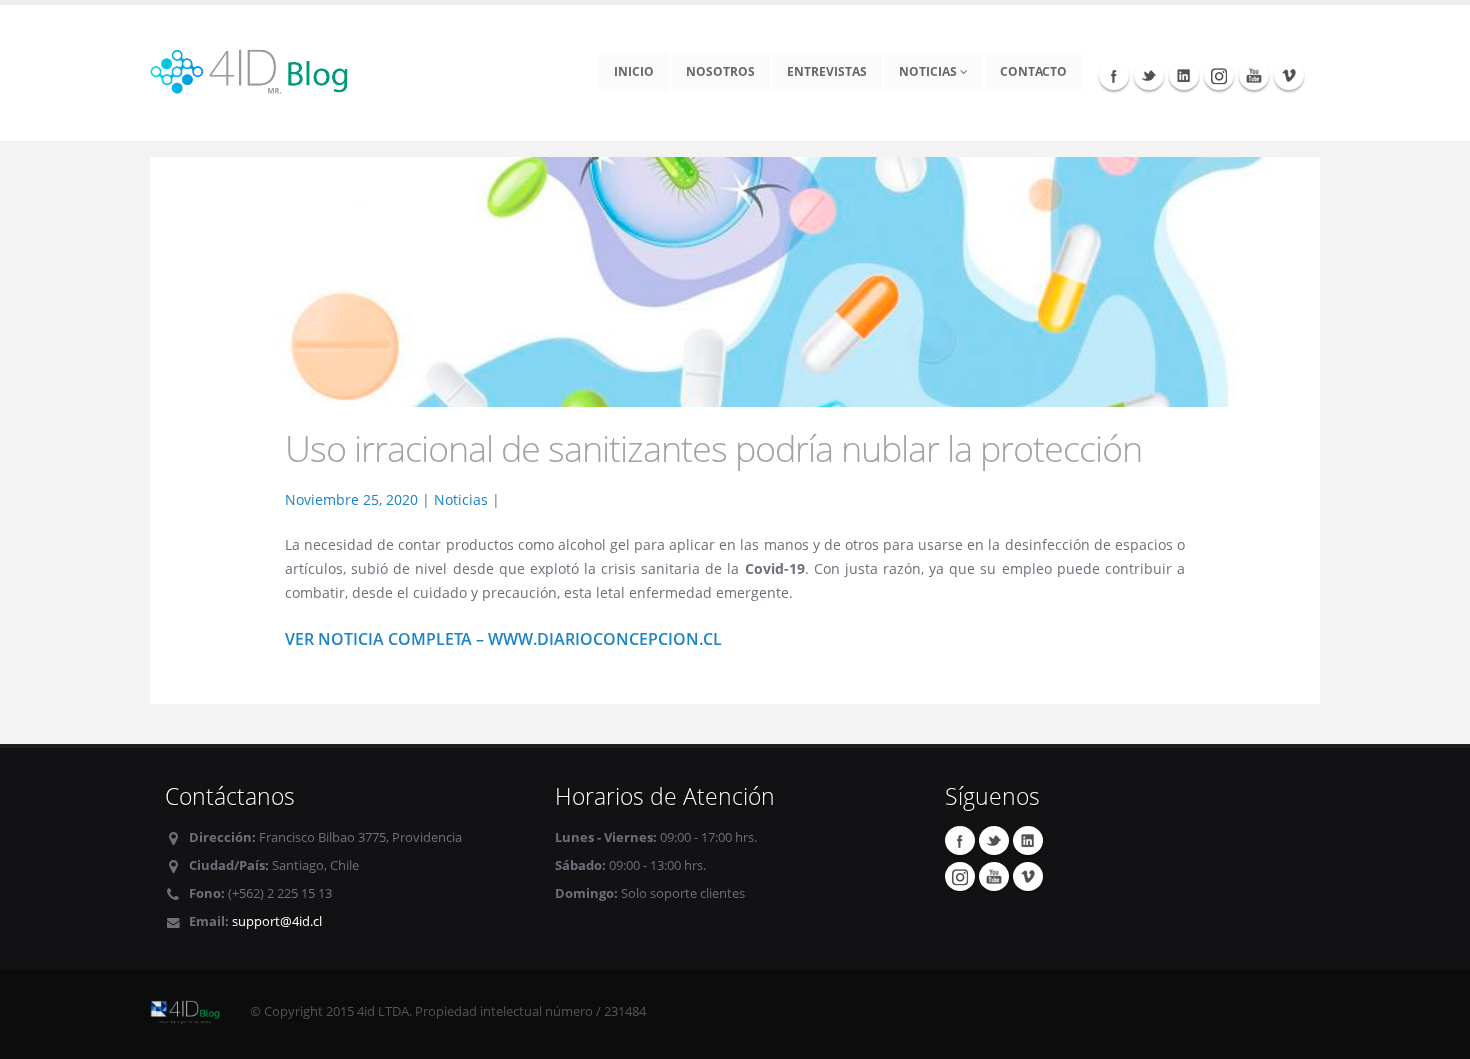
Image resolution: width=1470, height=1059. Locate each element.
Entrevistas (827, 71)
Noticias (929, 71)
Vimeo (1289, 75)
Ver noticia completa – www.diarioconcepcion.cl (503, 639)
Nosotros (720, 71)
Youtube (1254, 75)
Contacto (1033, 71)
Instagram (1219, 75)
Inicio (634, 71)
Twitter (1149, 75)
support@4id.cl (277, 921)
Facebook (1114, 75)
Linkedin (1184, 75)
